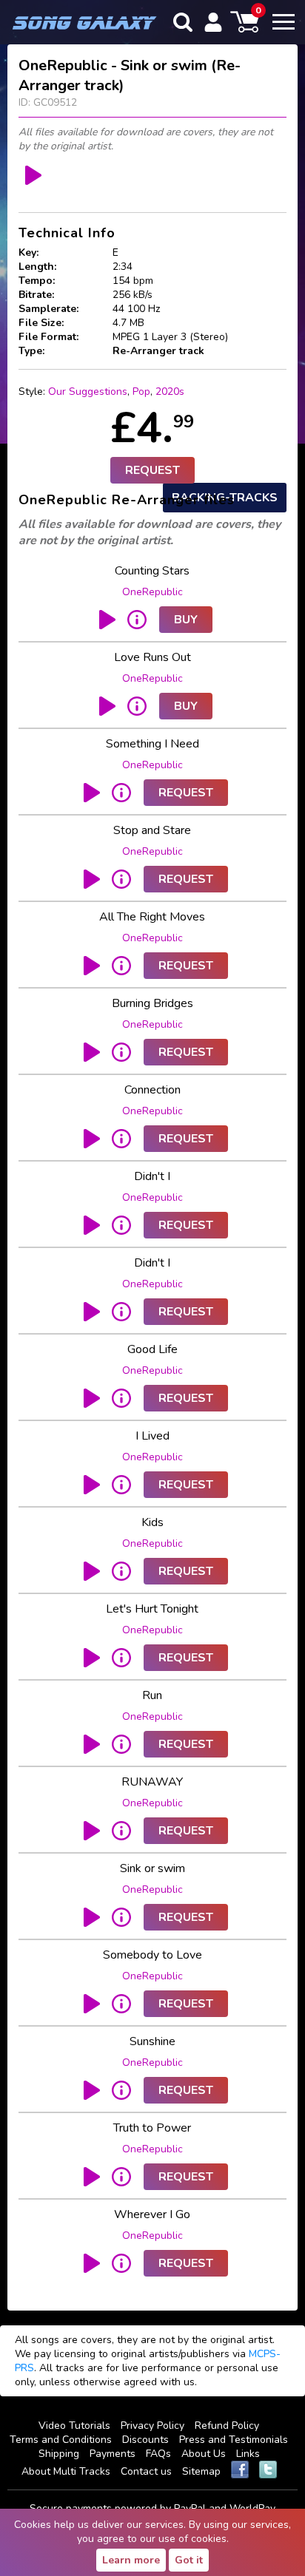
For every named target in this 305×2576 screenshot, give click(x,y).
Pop (141, 392)
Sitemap (201, 2471)
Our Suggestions (88, 392)
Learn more (131, 2560)
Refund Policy (227, 2426)
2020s (170, 392)
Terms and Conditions (61, 2440)
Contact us (146, 2471)
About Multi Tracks (66, 2471)
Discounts (145, 2440)
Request (152, 470)
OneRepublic (152, 592)
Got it (189, 2560)
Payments (113, 2454)
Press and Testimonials (234, 2440)
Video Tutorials (74, 2426)
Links (248, 2454)
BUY (186, 620)
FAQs (158, 2454)
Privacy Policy (152, 2426)
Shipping (59, 2454)
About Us (204, 2454)
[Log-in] (213, 22)
